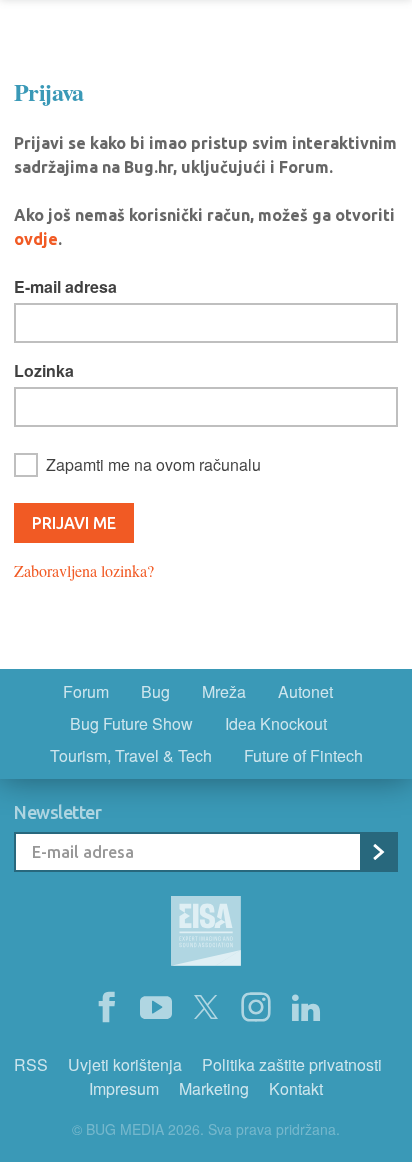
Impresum (124, 1088)
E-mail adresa (65, 286)
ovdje (36, 239)
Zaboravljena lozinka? (84, 570)
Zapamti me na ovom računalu (153, 464)
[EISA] (206, 934)
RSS (31, 1064)
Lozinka (44, 370)
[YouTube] (156, 1008)
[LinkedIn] (306, 1008)
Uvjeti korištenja (125, 1064)
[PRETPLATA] (378, 852)
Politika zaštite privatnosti (292, 1064)
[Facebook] (106, 1008)
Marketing (214, 1088)
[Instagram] (256, 1008)
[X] (206, 1008)
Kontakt (296, 1088)
